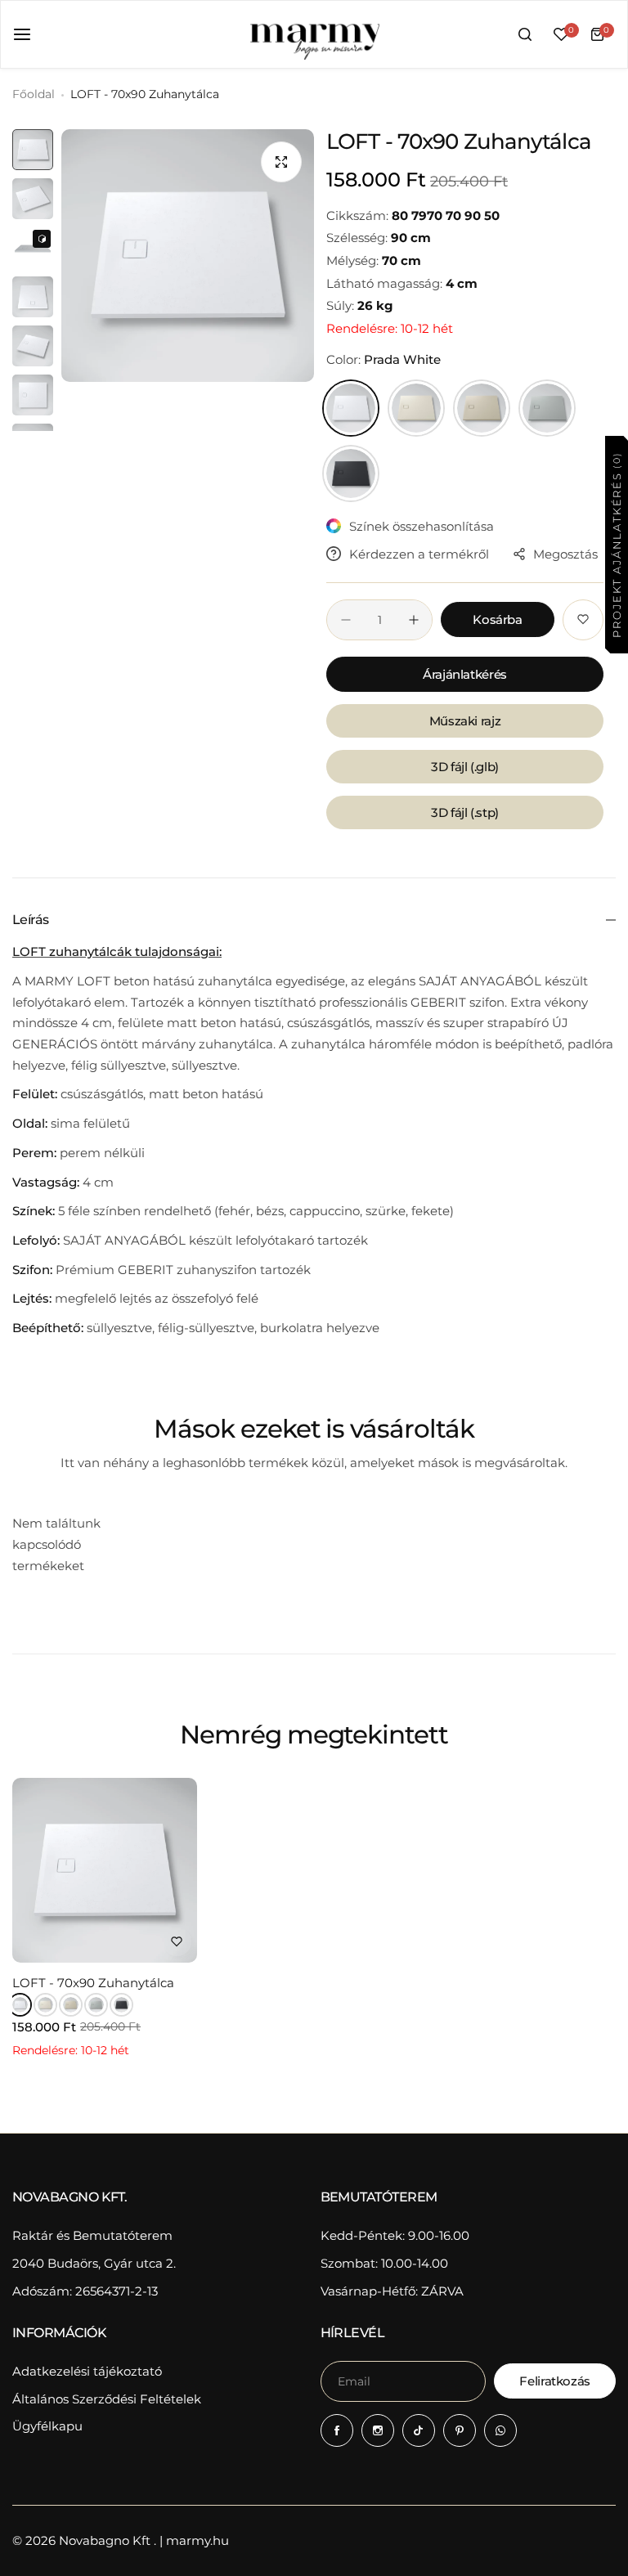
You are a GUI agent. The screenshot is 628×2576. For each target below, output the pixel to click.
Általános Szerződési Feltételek (107, 2399)
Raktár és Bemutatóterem (92, 2235)
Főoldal (34, 94)
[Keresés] (525, 34)
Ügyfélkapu (47, 2426)
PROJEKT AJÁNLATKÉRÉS (616, 544)
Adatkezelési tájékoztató (87, 2371)
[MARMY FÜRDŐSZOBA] (314, 34)
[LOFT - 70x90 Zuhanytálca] (105, 1870)
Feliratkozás (555, 2381)
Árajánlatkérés (465, 674)
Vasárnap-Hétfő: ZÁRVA (392, 2291)
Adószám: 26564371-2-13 (85, 2291)
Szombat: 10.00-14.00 (384, 2263)
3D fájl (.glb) (465, 767)
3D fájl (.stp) (465, 812)
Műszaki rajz (465, 721)
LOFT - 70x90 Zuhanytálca (93, 1983)
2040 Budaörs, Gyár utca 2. (94, 2263)
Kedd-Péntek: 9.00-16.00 (395, 2235)
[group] (188, 256)
